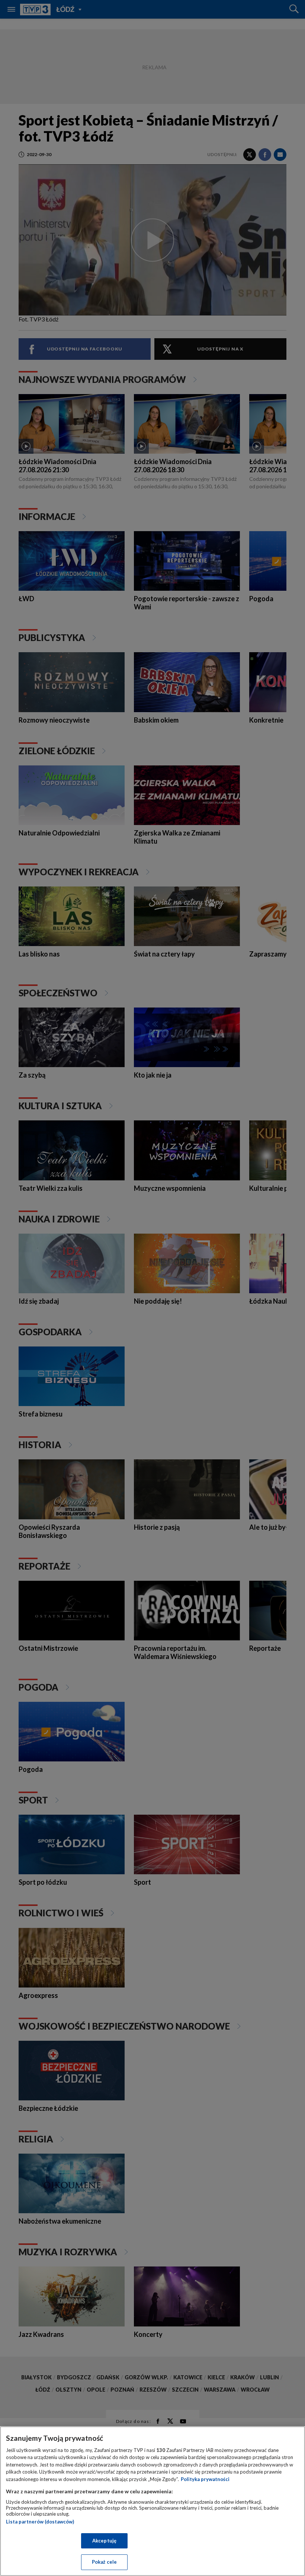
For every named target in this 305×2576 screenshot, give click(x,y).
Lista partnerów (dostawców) (40, 2522)
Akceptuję (104, 2541)
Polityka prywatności (205, 2479)
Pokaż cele (104, 2562)
